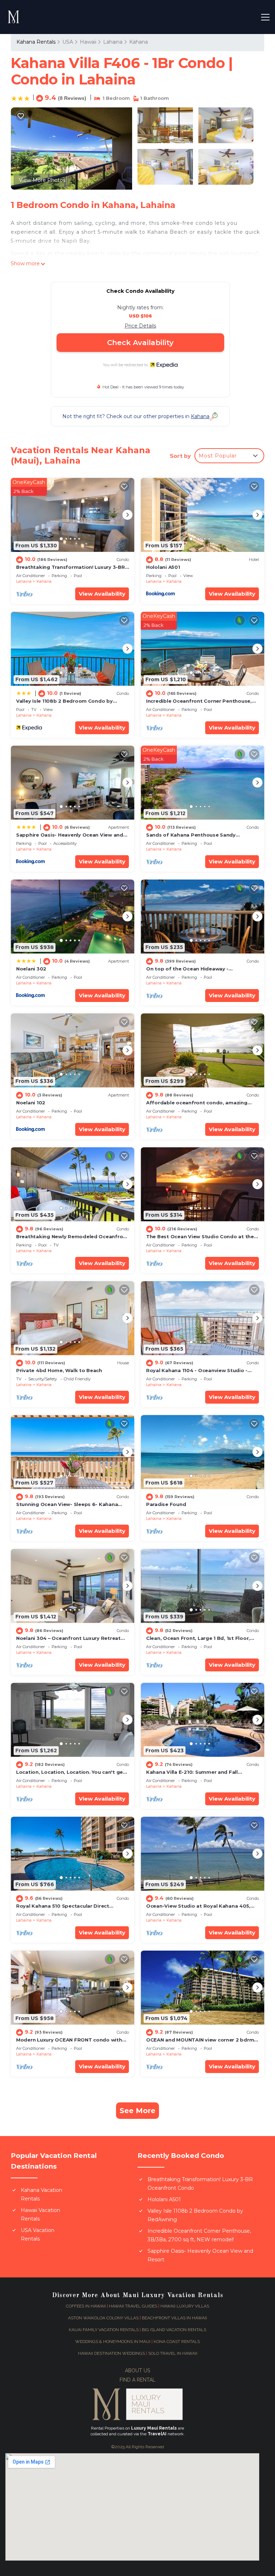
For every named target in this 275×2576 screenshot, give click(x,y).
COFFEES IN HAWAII (86, 2306)
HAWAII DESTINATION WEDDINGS (112, 2353)
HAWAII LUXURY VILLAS (185, 2306)
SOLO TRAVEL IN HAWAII (173, 2353)
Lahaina (113, 42)
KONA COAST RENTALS (177, 2342)
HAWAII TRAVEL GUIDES (133, 2306)
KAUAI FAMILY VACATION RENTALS (104, 2330)
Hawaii (88, 42)
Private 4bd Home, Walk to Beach (59, 1370)
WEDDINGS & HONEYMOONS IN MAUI (113, 2342)
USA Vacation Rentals (38, 2234)
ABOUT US (137, 2371)
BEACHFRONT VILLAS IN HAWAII (174, 2318)
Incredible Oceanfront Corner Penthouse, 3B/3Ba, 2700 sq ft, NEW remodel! (199, 2235)
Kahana (139, 42)
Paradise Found (166, 1504)
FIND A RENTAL (137, 2380)
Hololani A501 (163, 567)
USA (68, 42)
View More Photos (42, 180)
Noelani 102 (31, 1103)
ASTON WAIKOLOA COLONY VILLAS (103, 2318)
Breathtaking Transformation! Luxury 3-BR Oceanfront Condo (200, 2184)
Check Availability (140, 343)
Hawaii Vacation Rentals (40, 2214)
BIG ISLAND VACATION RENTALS (174, 2330)
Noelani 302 (31, 969)
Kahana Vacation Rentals (42, 2194)
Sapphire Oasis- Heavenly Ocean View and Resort (200, 2255)
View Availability (102, 594)
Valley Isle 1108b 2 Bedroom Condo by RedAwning (195, 2215)
